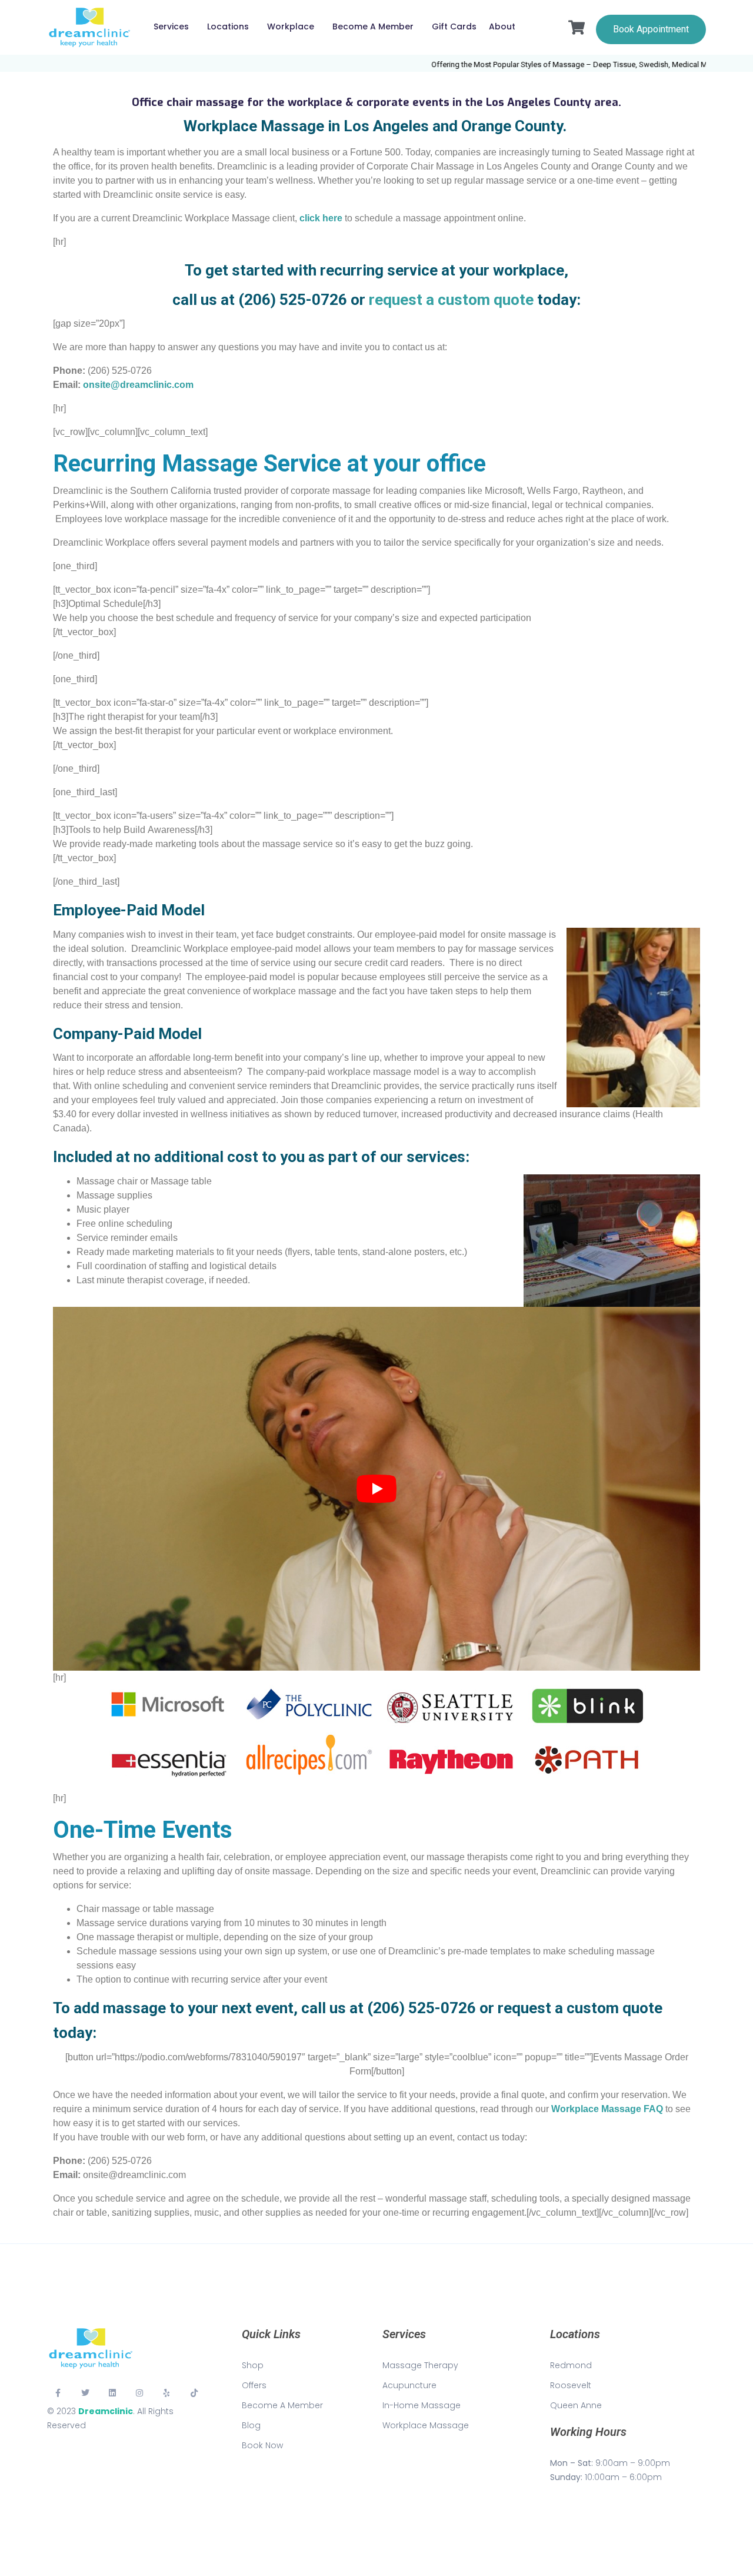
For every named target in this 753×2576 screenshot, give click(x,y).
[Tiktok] (194, 2393)
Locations (228, 26)
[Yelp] (167, 2393)
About (502, 26)
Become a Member (373, 26)
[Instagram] (139, 2393)
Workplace (291, 26)
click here (321, 218)
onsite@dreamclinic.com (138, 385)
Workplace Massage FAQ (607, 2109)
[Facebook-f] (58, 2393)
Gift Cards (454, 26)
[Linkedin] (112, 2393)
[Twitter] (85, 2393)
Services (171, 26)
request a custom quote (451, 300)
